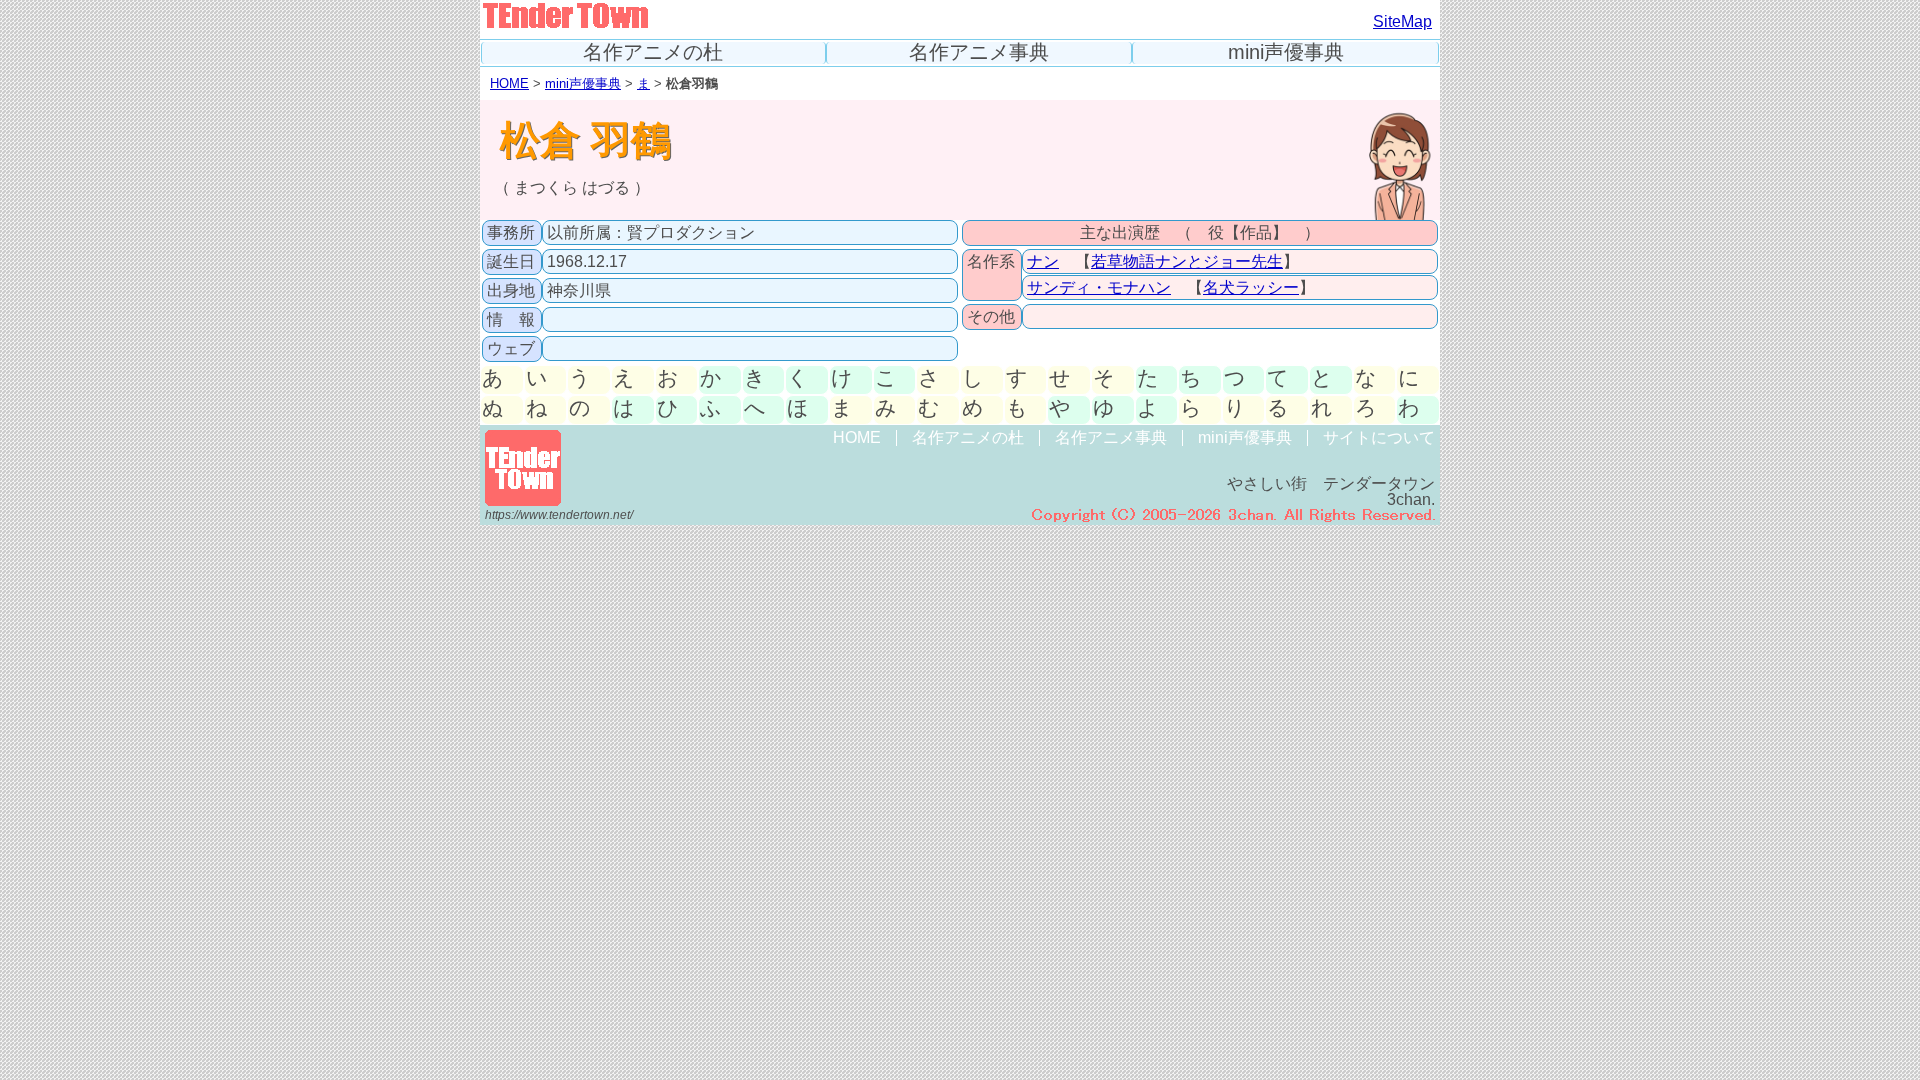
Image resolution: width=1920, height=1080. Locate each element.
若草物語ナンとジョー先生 (1187, 261)
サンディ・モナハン (1099, 287)
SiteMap (1402, 21)
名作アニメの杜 (653, 52)
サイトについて (1379, 437)
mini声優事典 (1286, 52)
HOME (509, 83)
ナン (1043, 261)
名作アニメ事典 (979, 52)
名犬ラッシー (1251, 287)
